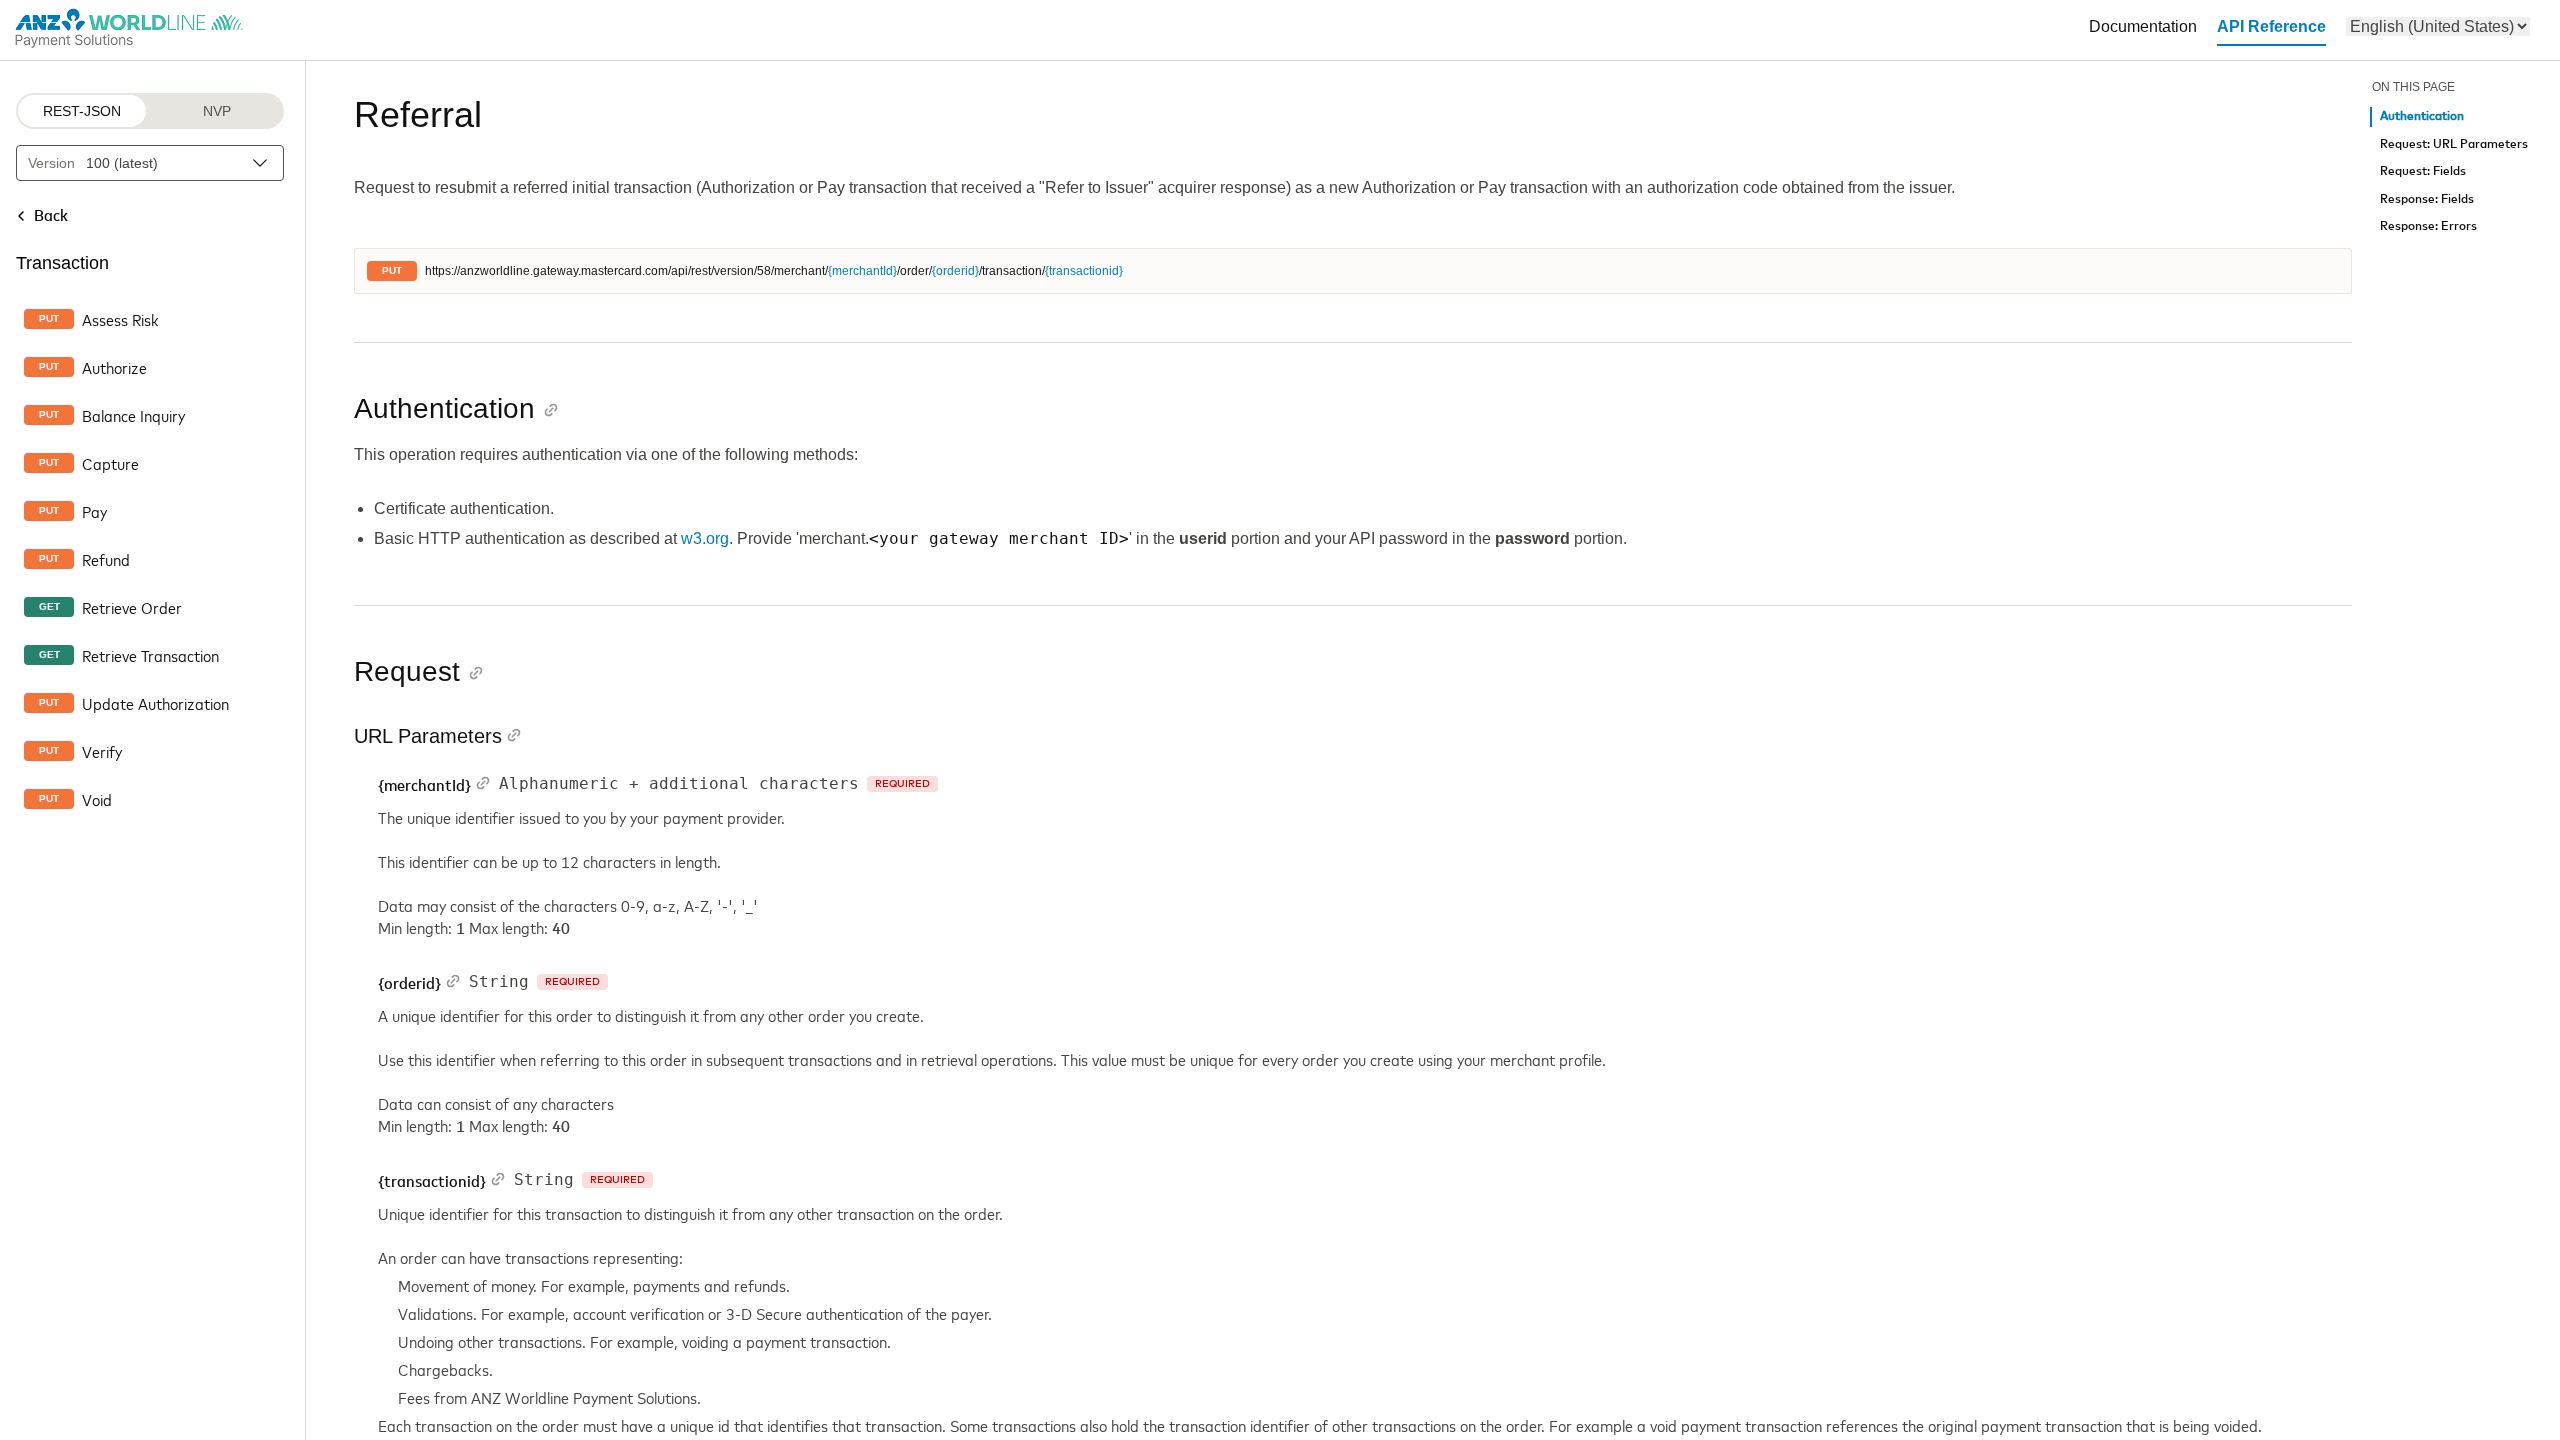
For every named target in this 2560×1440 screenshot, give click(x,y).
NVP (217, 111)
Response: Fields (2427, 199)
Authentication (2422, 116)
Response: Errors (2428, 226)
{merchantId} (862, 271)
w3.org (705, 538)
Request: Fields (2423, 171)
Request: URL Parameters (2454, 144)
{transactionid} (1084, 271)
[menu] (2438, 26)
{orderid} (955, 271)
